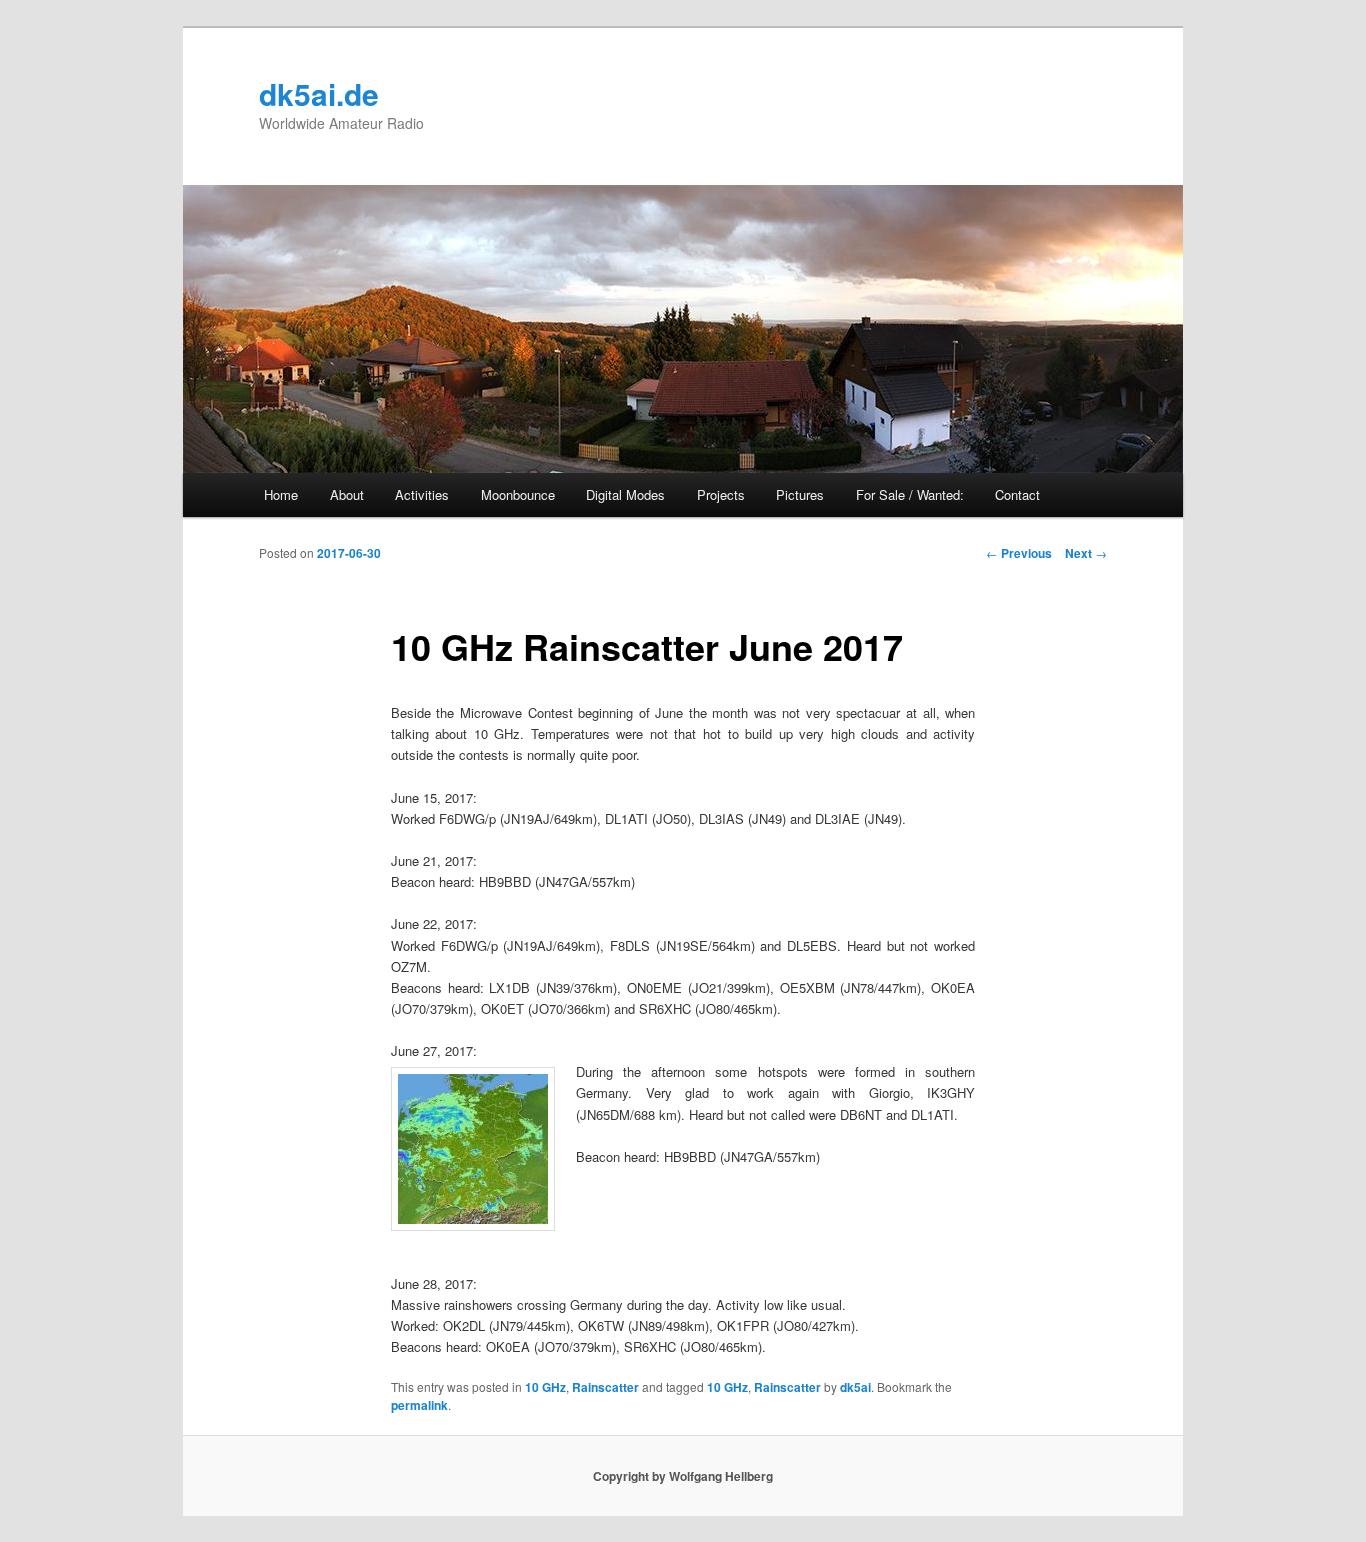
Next (1086, 553)
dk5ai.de (319, 93)
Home (281, 494)
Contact (1017, 494)
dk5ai (855, 1387)
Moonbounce (518, 494)
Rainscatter (605, 1387)
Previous (1019, 553)
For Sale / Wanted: (910, 494)
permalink (419, 1405)
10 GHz (545, 1387)
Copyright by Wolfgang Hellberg (683, 1476)
